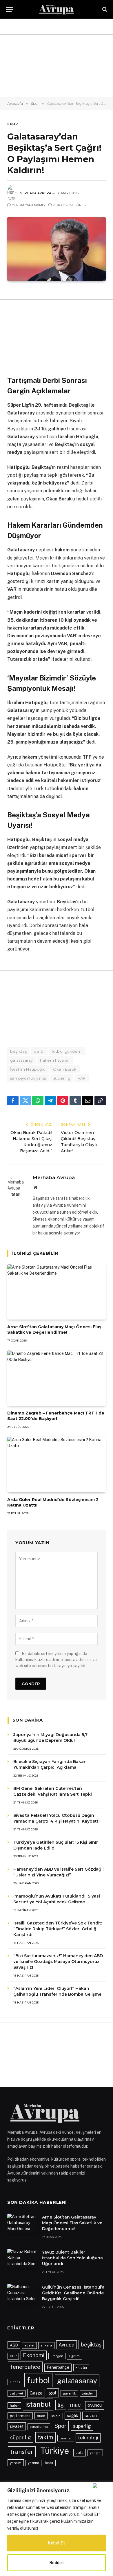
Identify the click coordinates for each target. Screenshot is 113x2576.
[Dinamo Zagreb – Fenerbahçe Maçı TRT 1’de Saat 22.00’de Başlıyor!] (57, 1378)
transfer (22, 2452)
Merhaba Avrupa (35, 193)
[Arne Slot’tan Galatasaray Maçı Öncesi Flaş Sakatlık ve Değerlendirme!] (57, 1292)
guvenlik (69, 2393)
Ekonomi (34, 2355)
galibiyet (17, 2393)
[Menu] (10, 9)
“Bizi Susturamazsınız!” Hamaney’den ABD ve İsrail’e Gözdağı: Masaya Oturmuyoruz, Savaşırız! (58, 1962)
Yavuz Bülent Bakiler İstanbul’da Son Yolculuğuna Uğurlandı (72, 2258)
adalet (29, 2345)
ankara (46, 2345)
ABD (14, 2345)
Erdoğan (57, 2356)
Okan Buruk (65, 1069)
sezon (91, 2416)
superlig (82, 2426)
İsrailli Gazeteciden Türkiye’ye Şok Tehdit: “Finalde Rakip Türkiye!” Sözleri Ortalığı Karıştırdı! (58, 1929)
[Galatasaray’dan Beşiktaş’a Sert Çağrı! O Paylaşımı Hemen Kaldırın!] (57, 249)
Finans (15, 2382)
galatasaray (21, 1060)
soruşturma (39, 2427)
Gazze (36, 2393)
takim (45, 2437)
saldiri (56, 2416)
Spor (12, 124)
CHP (13, 2356)
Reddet (57, 2563)
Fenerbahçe (58, 2367)
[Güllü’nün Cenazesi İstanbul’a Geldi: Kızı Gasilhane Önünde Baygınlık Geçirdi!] (22, 2294)
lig (61, 2405)
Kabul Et (56, 2543)
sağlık (73, 2416)
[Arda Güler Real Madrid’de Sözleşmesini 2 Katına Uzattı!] (57, 1464)
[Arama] (104, 9)
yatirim (33, 2463)
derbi (39, 1051)
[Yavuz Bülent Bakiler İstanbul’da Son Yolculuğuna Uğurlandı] (22, 2258)
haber (14, 2406)
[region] (57, 2529)
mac (75, 2405)
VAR (82, 1078)
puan (41, 2416)
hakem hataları (55, 1060)
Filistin (81, 2367)
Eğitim (74, 2356)
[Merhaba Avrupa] (57, 9)
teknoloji (88, 2438)
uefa (80, 2453)
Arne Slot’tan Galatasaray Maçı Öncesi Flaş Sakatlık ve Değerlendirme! (54, 1330)
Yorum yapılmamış (28, 205)
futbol (38, 2380)
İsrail (49, 2463)
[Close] (102, 2486)
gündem (88, 2393)
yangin (95, 2453)
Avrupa (66, 2345)
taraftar (66, 2438)
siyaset (17, 2426)
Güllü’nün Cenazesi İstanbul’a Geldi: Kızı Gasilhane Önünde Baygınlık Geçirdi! (73, 2293)
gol (53, 2393)
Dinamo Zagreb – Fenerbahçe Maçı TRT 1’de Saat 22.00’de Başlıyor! (56, 1416)
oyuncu (95, 2405)
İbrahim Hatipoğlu (28, 1069)
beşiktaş (18, 1051)
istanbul (38, 2404)
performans (20, 2416)
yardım (16, 2463)
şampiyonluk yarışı (28, 1078)
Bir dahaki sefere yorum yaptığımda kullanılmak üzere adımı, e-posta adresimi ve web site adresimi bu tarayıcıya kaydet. (56, 1660)
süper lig (62, 1078)
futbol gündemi (67, 1051)
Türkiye (55, 2451)
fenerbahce (25, 2367)
